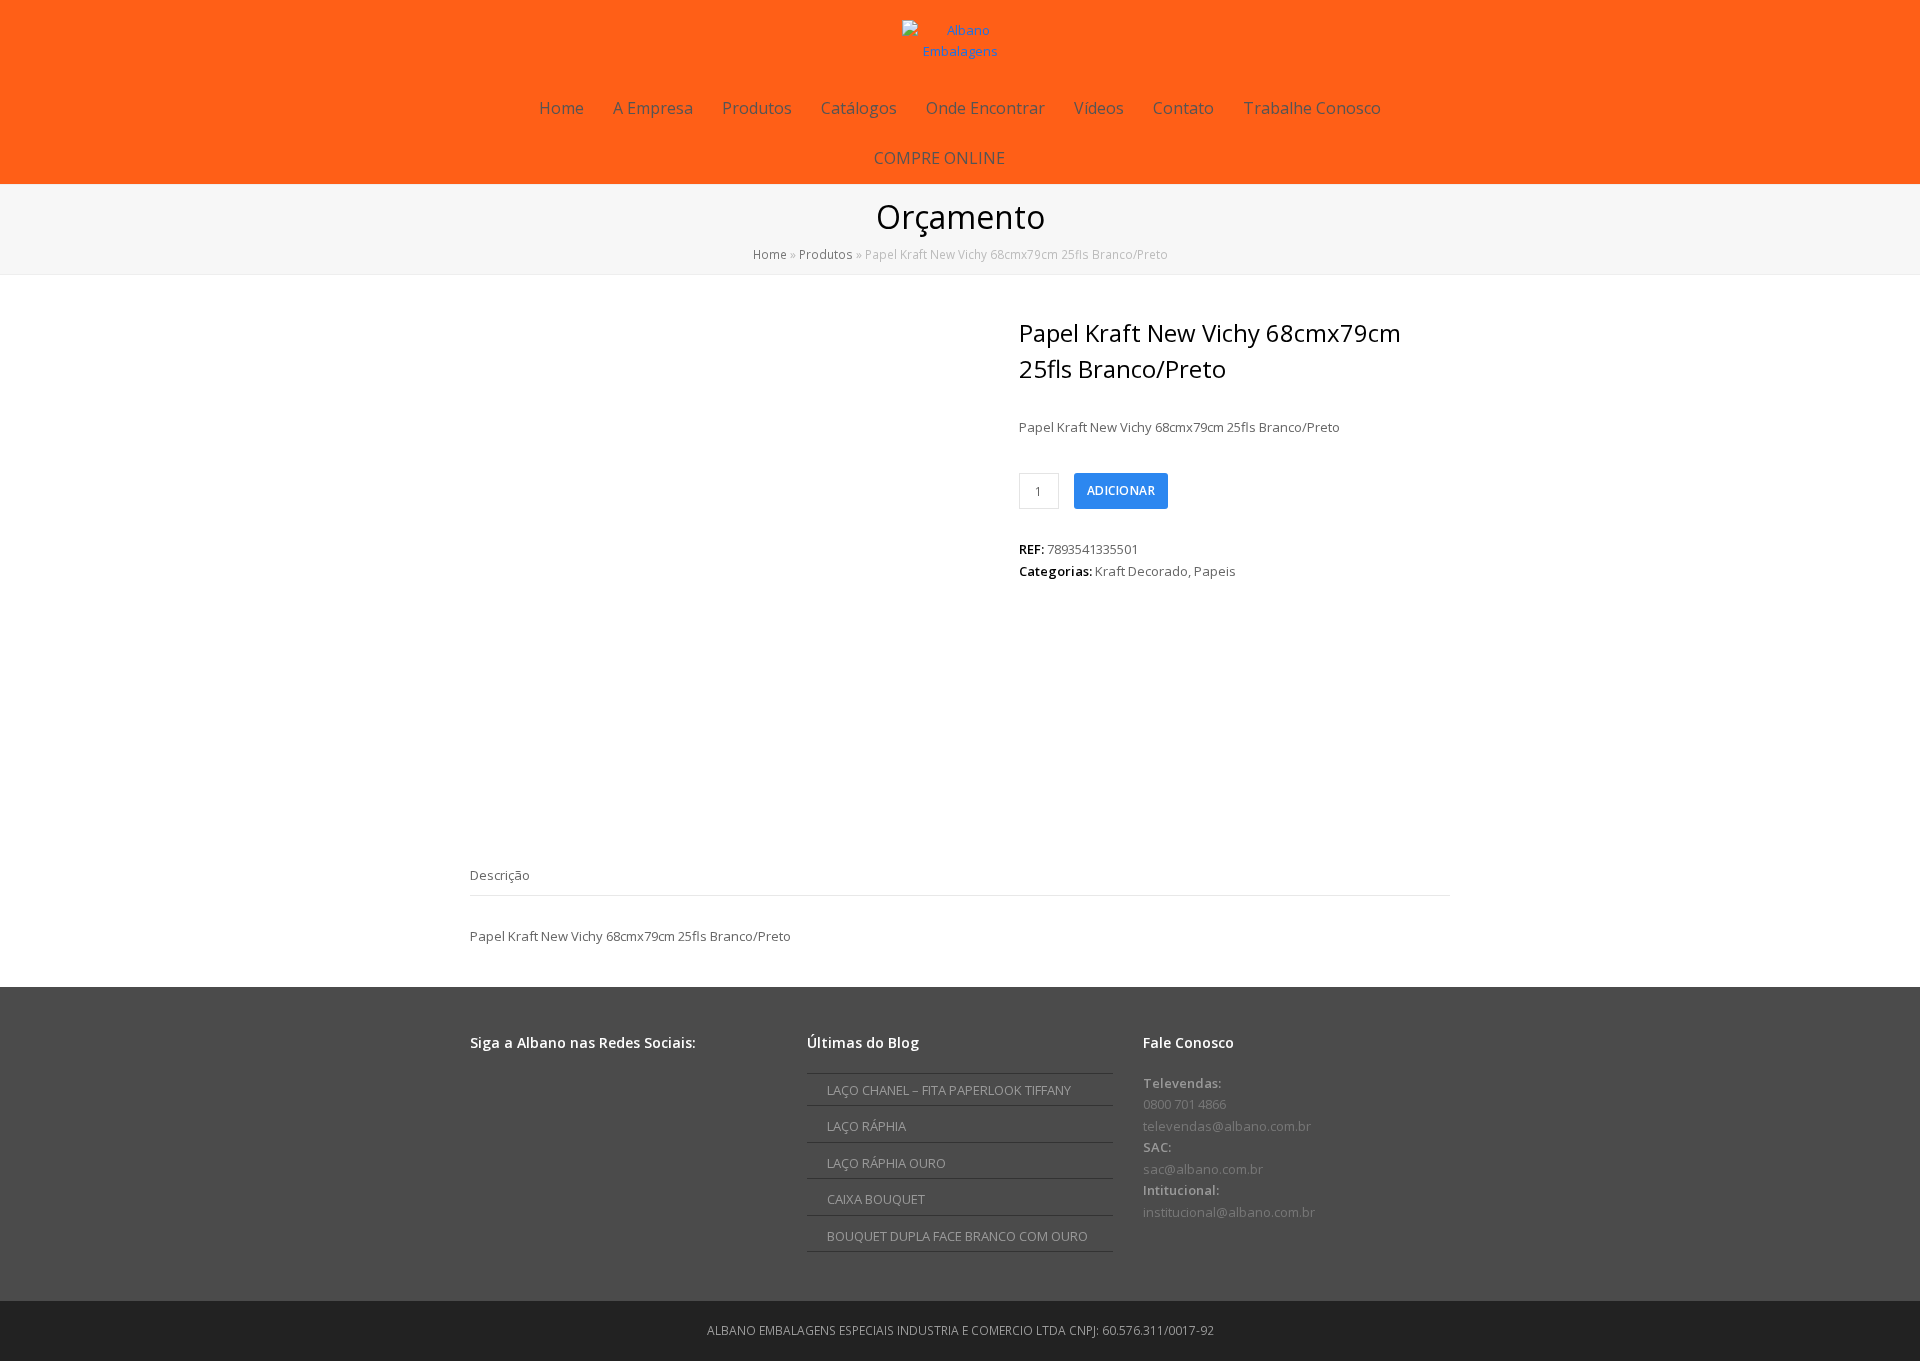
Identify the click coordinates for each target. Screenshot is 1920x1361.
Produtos (826, 254)
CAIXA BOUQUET (876, 1199)
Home (770, 254)
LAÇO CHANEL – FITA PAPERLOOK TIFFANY (949, 1090)
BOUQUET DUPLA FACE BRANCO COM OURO (957, 1236)
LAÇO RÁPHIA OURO (886, 1163)
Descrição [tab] (500, 875)
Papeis (1215, 571)
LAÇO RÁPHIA (866, 1126)
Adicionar (1121, 490)
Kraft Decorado (1141, 571)
